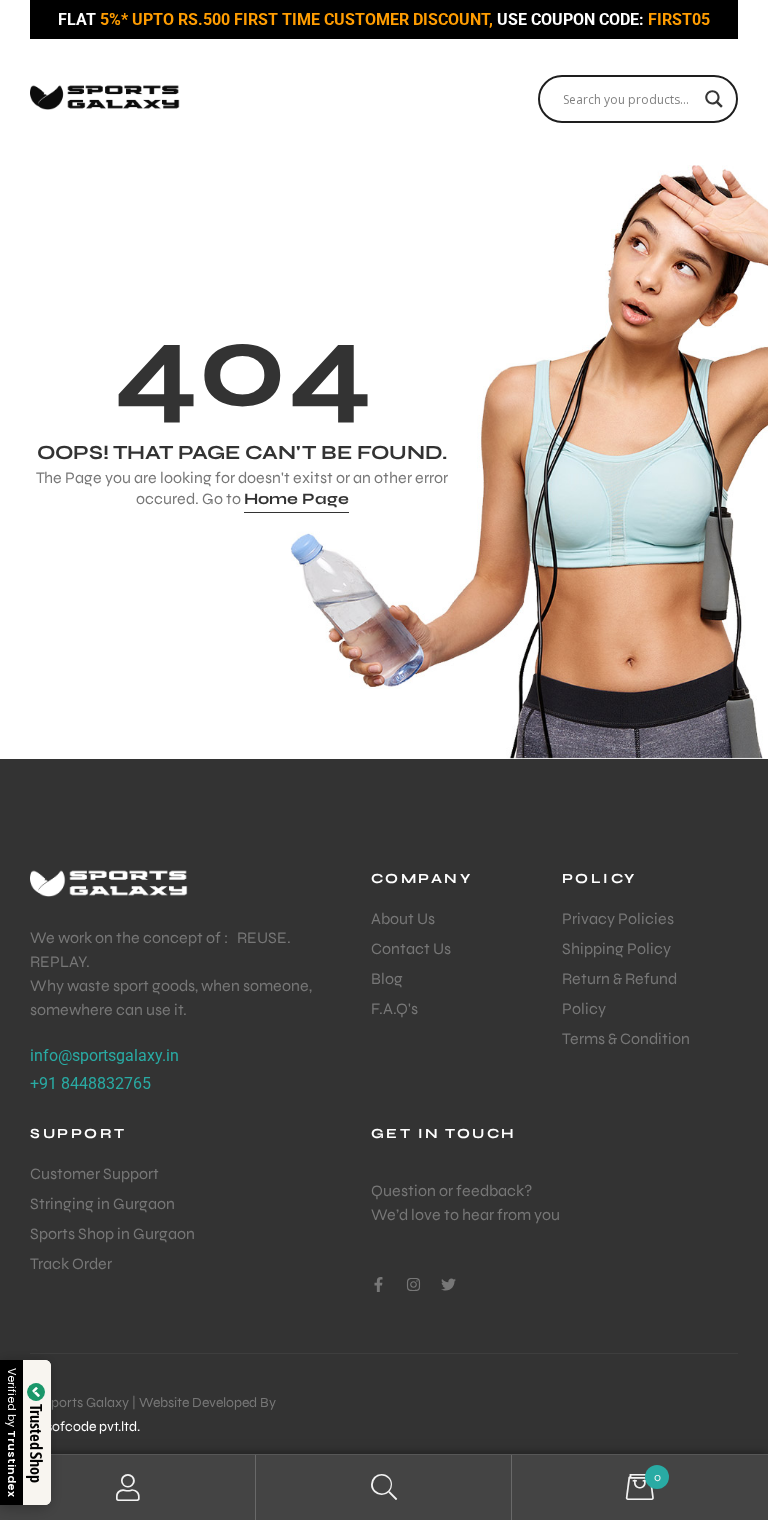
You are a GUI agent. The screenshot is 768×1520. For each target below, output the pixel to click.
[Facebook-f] (378, 1284)
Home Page (296, 498)
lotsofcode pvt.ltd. (85, 1426)
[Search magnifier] (714, 99)
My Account (128, 1487)
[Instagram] (413, 1284)
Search (384, 1487)
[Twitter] (448, 1284)
